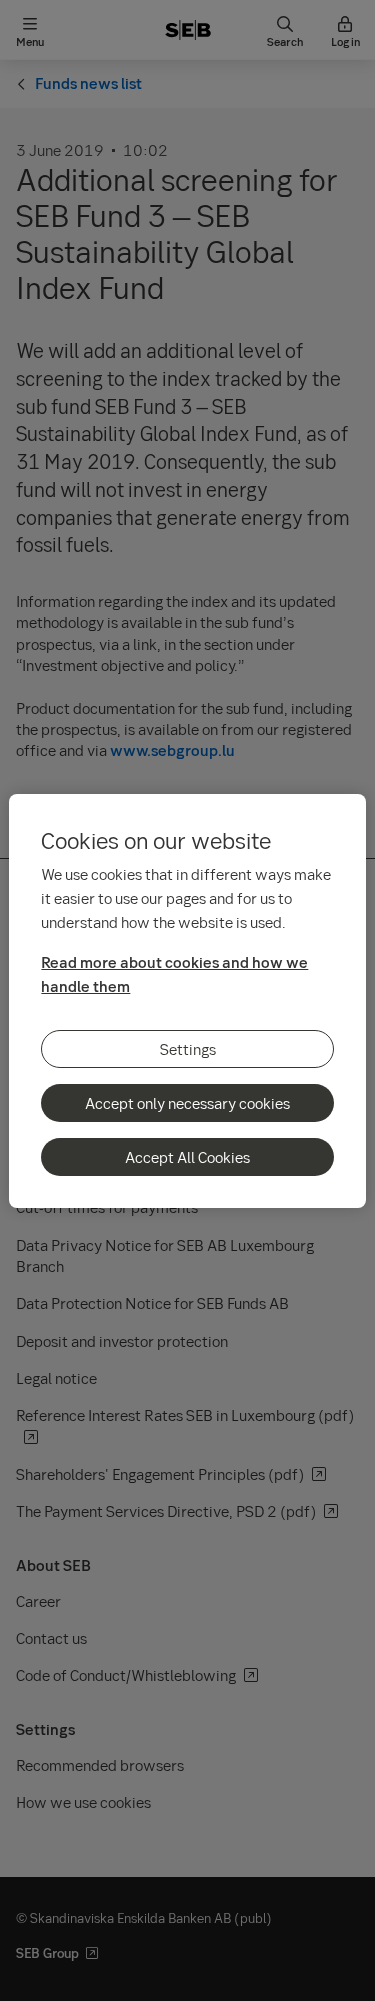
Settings (188, 1049)
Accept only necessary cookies (187, 1103)
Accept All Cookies (187, 1157)
